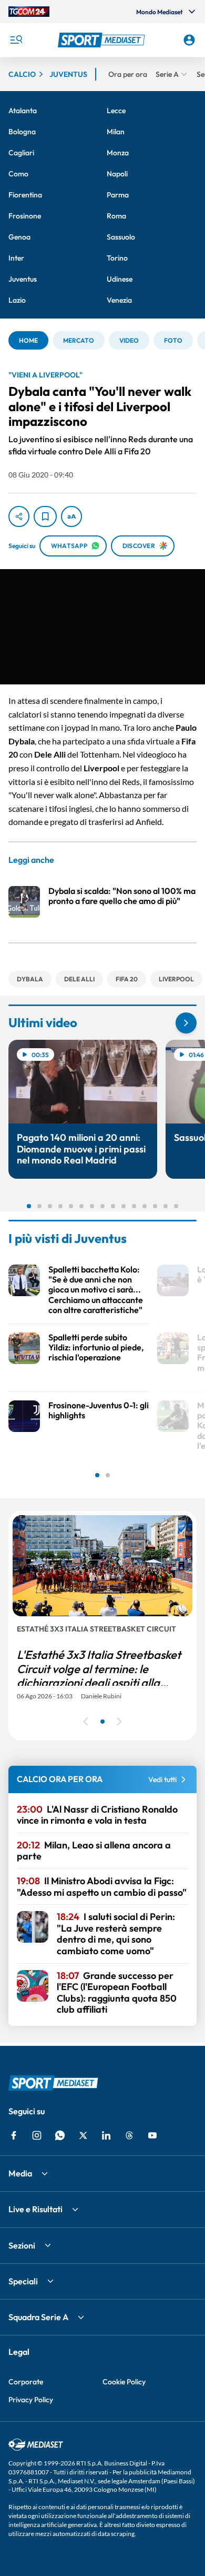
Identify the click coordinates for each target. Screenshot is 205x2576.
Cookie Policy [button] (124, 2382)
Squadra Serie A (38, 2317)
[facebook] (14, 2135)
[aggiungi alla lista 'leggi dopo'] (45, 516)
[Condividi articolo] (19, 516)
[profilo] (189, 40)
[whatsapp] (60, 2135)
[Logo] (103, 40)
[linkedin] (106, 2135)
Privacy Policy (31, 2400)
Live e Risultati (35, 2209)
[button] (103, 40)
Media (20, 2173)
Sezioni (22, 2245)
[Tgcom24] (29, 12)
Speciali (23, 2281)
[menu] (16, 40)
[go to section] (186, 1023)
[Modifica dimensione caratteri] (71, 516)
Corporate (26, 2382)
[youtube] (152, 2135)
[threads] (129, 2135)
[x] (83, 2135)
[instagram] (37, 2135)
